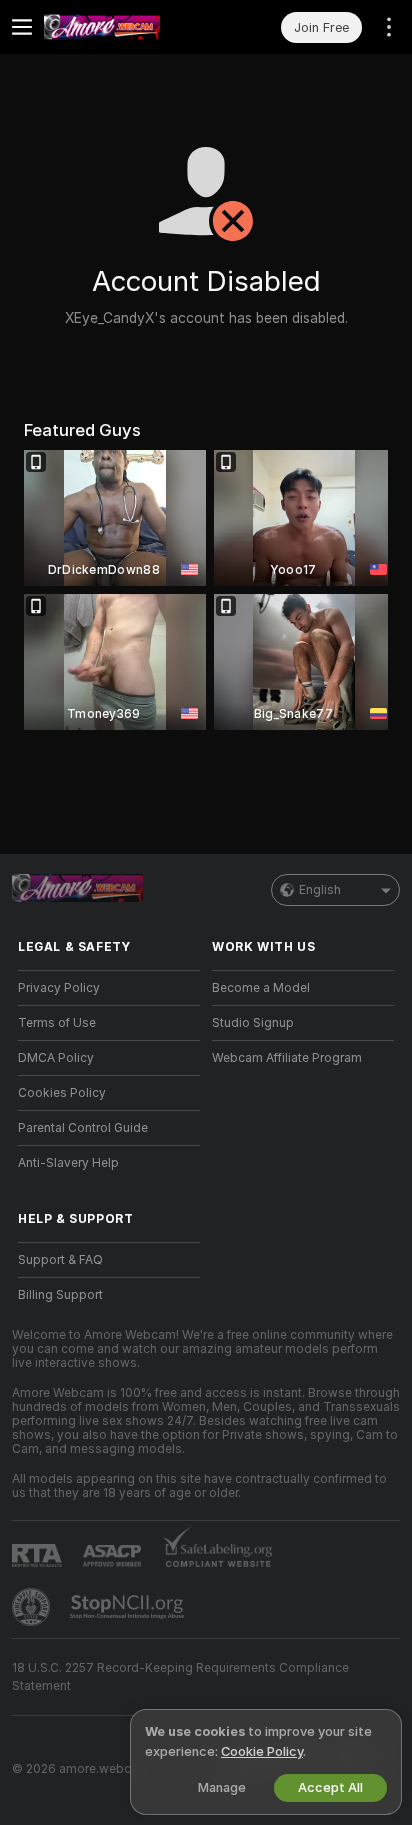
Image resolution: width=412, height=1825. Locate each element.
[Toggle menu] (22, 27)
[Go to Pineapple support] (33, 1607)
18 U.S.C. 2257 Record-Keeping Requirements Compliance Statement (180, 1677)
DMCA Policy (56, 1058)
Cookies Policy (62, 1093)
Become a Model (261, 988)
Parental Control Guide (83, 1128)
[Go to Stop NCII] (129, 1607)
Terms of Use (57, 1023)
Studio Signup (253, 1023)
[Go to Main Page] (125, 27)
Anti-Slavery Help (68, 1163)
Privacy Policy (59, 988)
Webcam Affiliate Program (287, 1058)
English (320, 890)
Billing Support (60, 1295)
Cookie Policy (262, 1751)
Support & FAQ (60, 1260)
